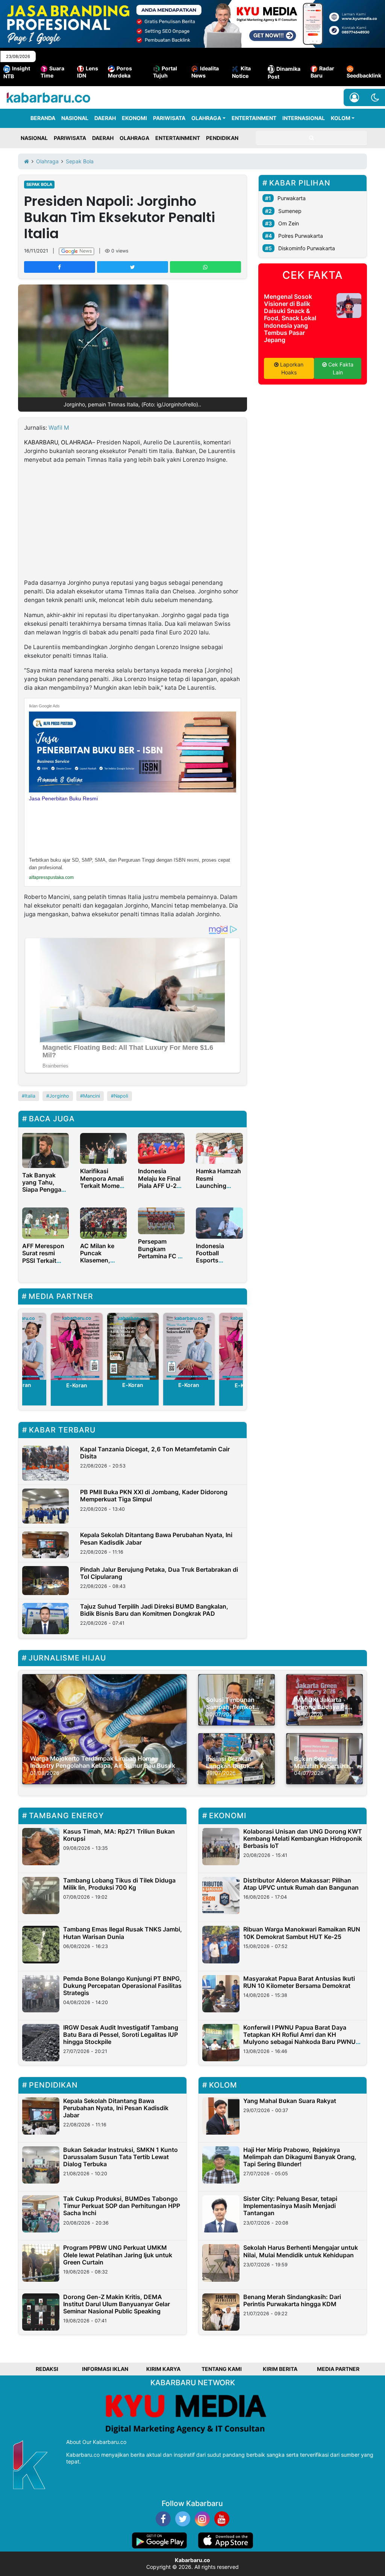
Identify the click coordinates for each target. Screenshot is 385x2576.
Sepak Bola (39, 184)
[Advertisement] (133, 523)
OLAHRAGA (206, 118)
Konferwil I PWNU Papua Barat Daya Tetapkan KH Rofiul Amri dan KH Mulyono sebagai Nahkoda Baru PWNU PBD (299, 2038)
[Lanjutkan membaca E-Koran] (77, 1346)
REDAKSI (47, 2369)
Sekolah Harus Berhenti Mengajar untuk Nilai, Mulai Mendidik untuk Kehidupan (301, 2251)
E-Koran (76, 1385)
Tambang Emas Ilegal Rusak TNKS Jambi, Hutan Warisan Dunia (123, 1933)
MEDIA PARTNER (338, 2369)
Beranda (43, 118)
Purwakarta (292, 198)
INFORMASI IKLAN (105, 2369)
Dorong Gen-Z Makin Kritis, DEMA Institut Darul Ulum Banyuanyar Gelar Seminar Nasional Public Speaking (117, 2304)
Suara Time (52, 72)
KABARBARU (41, 442)
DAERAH (105, 118)
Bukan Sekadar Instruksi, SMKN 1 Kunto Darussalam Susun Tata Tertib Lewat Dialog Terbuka (121, 2157)
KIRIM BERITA (280, 2369)
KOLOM (341, 118)
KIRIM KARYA (163, 2369)
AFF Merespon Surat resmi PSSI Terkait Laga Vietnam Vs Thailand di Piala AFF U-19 (43, 1264)
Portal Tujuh (165, 72)
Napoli (121, 1096)
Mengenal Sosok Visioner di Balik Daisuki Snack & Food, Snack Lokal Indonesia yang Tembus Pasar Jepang (290, 318)
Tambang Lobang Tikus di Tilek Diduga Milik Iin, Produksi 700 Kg (119, 1884)
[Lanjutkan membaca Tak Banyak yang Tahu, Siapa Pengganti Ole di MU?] (45, 1150)
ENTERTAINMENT (254, 118)
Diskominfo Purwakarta (307, 248)
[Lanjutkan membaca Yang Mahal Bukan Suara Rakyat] (221, 2116)
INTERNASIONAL (304, 118)
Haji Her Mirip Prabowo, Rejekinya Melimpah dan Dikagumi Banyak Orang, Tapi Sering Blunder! (300, 2157)
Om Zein (289, 223)
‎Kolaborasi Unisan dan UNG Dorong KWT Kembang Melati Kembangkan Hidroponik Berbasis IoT (303, 1838)
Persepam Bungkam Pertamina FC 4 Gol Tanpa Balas (161, 1252)
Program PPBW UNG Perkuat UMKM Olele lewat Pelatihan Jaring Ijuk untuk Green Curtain (118, 2255)
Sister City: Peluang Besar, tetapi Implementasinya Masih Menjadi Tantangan (290, 2206)
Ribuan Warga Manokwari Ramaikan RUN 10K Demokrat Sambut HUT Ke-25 (302, 1933)
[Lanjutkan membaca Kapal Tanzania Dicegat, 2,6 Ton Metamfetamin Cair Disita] (45, 1463)
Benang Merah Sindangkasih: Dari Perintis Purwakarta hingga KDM (292, 2300)
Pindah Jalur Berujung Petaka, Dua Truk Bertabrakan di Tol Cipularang (159, 1573)
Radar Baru (322, 72)
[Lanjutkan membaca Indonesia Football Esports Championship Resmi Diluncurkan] (219, 1223)
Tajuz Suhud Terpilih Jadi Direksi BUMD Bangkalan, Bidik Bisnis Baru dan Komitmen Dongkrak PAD (154, 1610)
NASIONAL (75, 118)
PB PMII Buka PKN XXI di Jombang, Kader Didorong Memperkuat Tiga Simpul (154, 1496)
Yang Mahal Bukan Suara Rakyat (290, 2101)
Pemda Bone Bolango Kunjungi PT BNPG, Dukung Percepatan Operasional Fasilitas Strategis (122, 1986)
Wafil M (59, 428)
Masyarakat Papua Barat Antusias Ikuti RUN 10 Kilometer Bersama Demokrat (299, 1982)
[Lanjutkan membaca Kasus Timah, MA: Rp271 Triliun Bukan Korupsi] (41, 1847)
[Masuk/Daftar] (354, 97)
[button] (375, 97)
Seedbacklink (364, 75)
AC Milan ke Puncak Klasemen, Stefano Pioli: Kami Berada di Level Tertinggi (102, 1264)
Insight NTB (17, 72)
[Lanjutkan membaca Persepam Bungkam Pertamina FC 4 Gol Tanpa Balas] (161, 1220)
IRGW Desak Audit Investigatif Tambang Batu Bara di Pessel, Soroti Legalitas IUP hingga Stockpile (121, 2035)
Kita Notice (241, 72)
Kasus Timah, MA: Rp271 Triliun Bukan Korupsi (119, 1835)
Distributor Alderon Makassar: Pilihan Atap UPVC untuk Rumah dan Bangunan (301, 1884)
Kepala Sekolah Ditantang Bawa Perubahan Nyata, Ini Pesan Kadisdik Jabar (156, 1538)
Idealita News (205, 72)
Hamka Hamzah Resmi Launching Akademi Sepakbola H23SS (218, 1189)
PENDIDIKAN (222, 138)
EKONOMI (134, 118)
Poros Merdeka (120, 72)
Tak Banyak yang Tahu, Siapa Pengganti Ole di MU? (45, 1186)
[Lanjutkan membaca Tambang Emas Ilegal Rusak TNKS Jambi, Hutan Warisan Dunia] (41, 1944)
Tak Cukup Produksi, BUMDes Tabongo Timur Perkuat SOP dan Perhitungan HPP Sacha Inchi (122, 2206)
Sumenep (290, 211)
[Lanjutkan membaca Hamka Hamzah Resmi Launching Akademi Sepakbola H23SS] (219, 1148)
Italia (30, 1096)
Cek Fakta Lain (340, 368)
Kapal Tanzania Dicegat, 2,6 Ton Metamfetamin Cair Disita (155, 1453)
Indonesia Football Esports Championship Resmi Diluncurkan (217, 1264)
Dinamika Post (284, 73)
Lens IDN (88, 72)
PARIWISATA (169, 118)
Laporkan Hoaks (291, 368)
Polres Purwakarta (301, 236)
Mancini (92, 1096)
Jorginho (59, 1096)
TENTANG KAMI (222, 2369)
